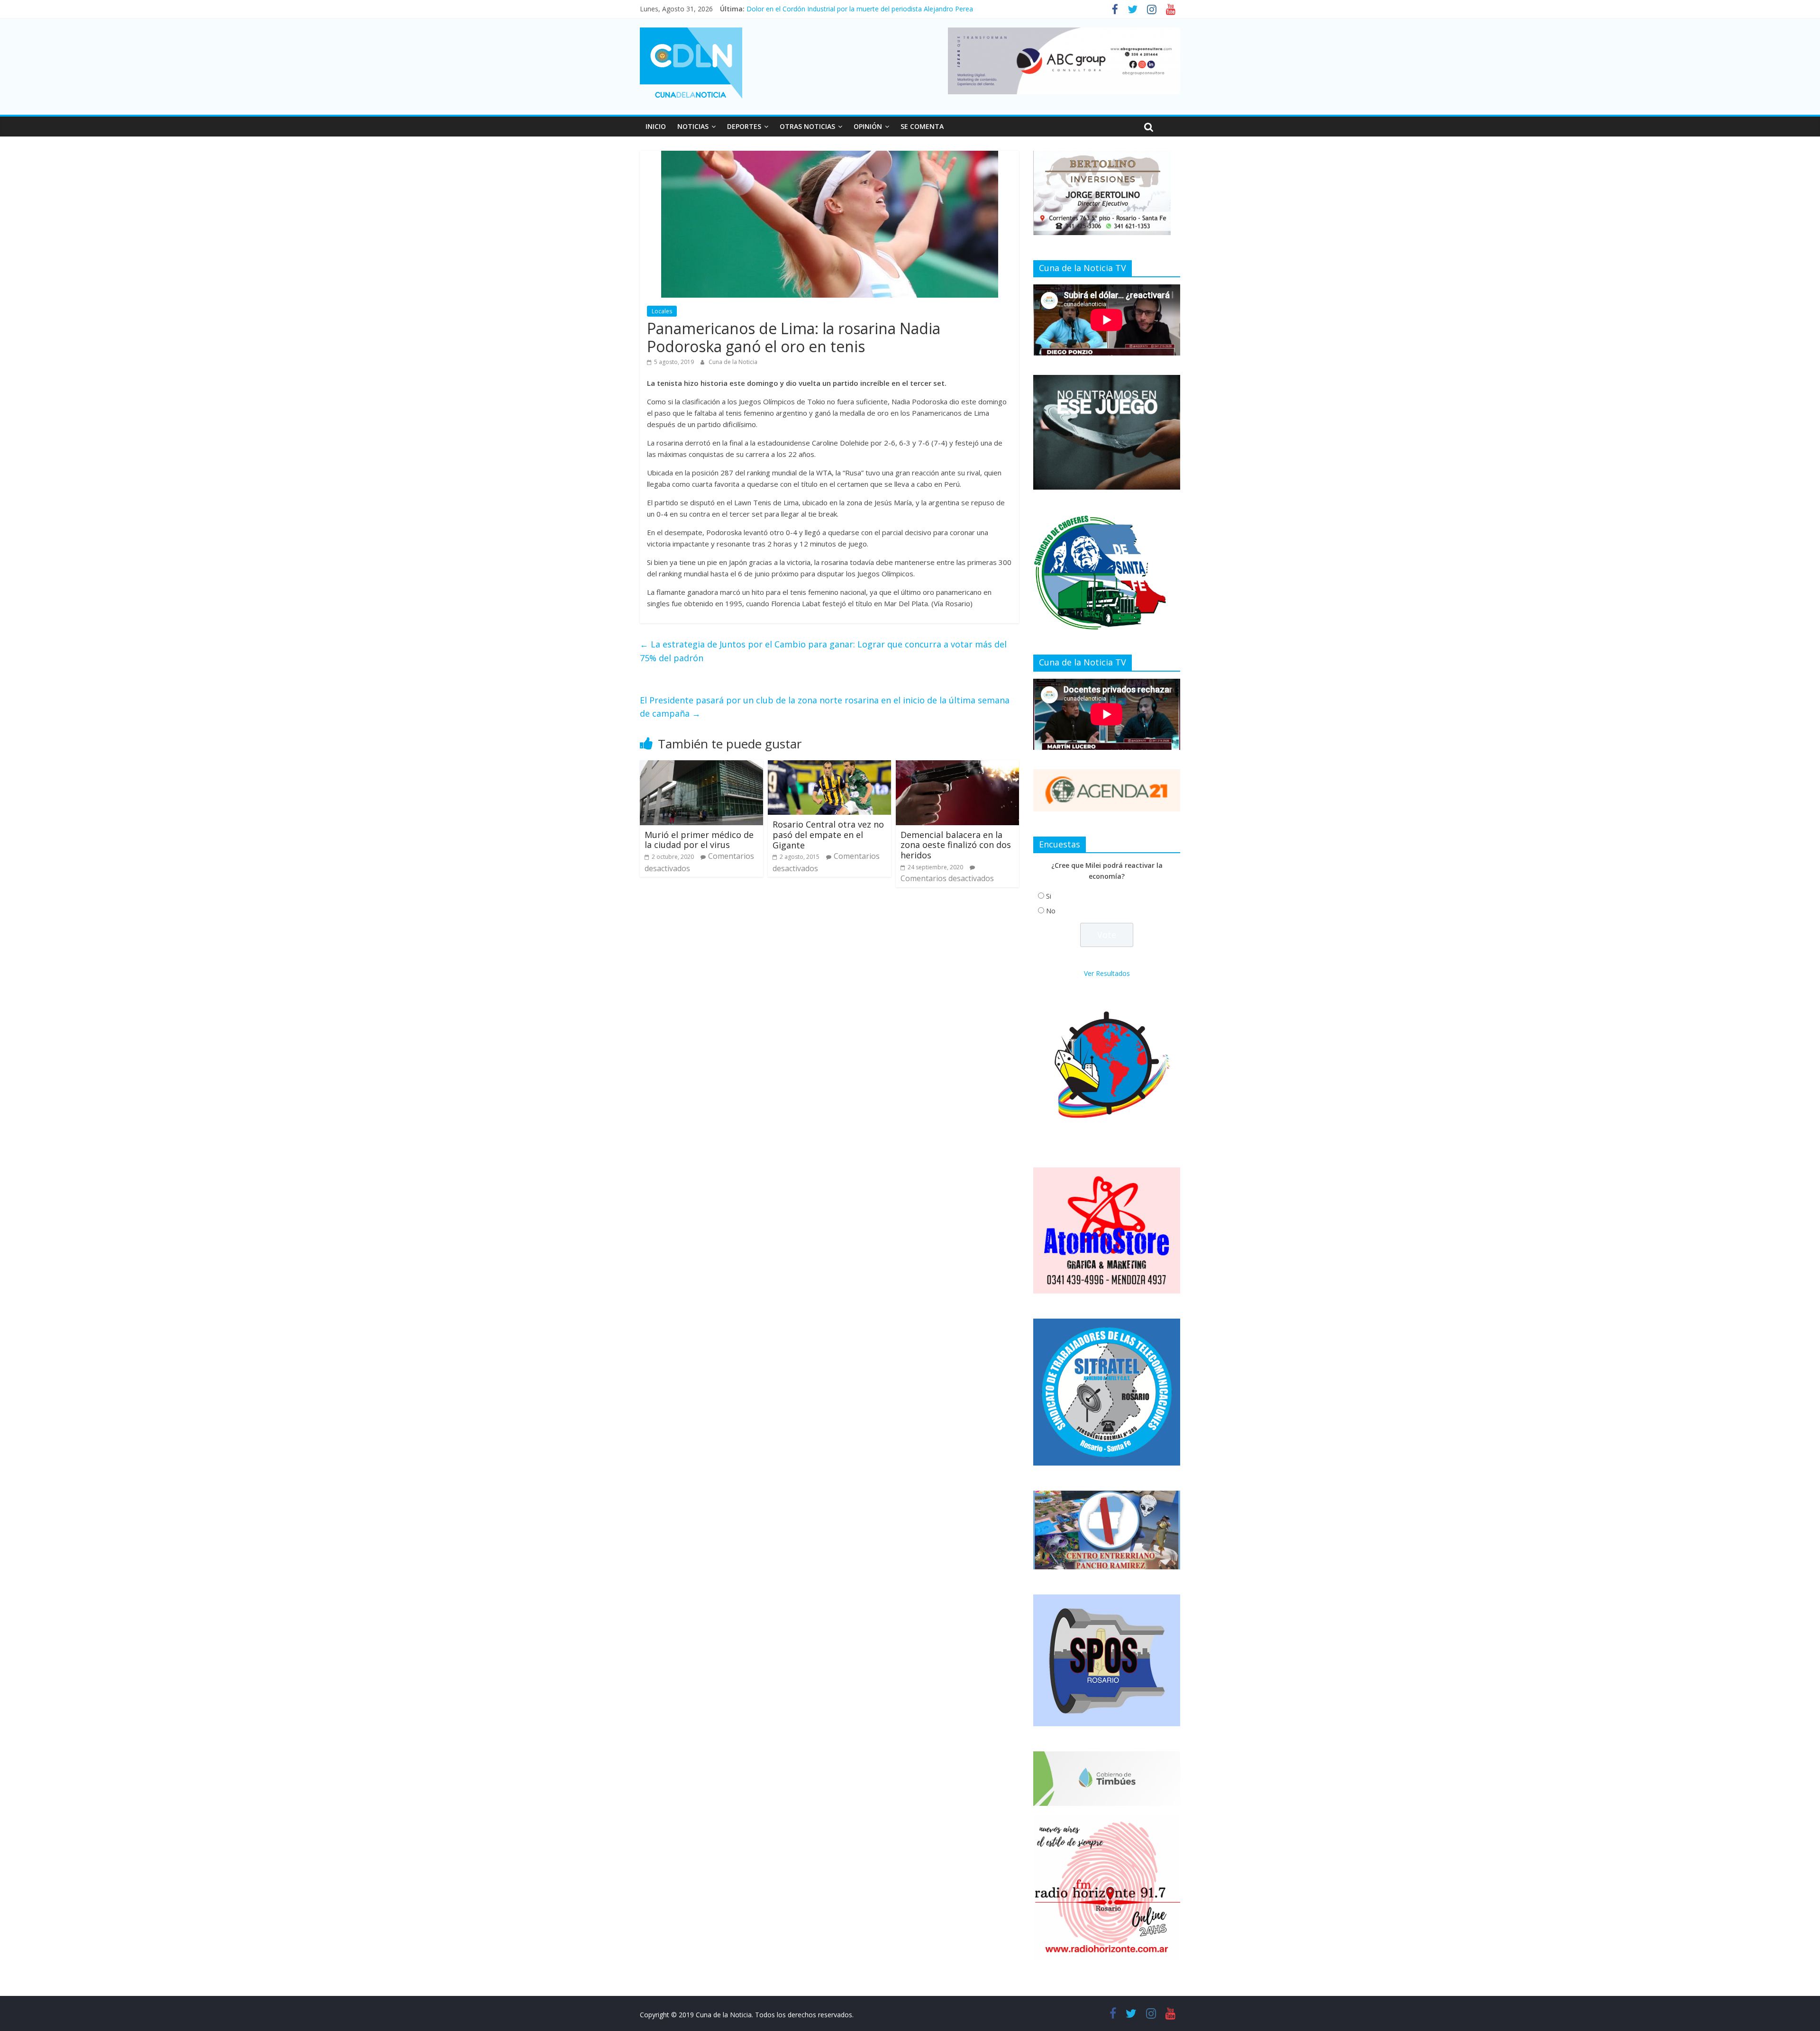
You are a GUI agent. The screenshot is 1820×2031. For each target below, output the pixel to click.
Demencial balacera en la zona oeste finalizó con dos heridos (956, 845)
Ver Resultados (1107, 973)
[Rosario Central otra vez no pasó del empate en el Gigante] (829, 766)
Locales (662, 311)
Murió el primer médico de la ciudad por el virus (699, 840)
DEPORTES (744, 126)
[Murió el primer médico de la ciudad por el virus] (701, 766)
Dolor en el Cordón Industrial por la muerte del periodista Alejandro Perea (860, 9)
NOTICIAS (693, 126)
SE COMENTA (922, 126)
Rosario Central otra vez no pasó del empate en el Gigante (828, 834)
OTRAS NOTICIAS (807, 126)
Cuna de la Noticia (733, 362)
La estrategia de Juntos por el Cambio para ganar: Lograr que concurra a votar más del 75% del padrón (823, 651)
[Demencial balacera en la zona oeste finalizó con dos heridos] (957, 766)
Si (1049, 896)
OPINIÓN (868, 126)
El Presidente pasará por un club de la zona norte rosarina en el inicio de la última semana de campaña (825, 707)
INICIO (656, 126)
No (1051, 911)
